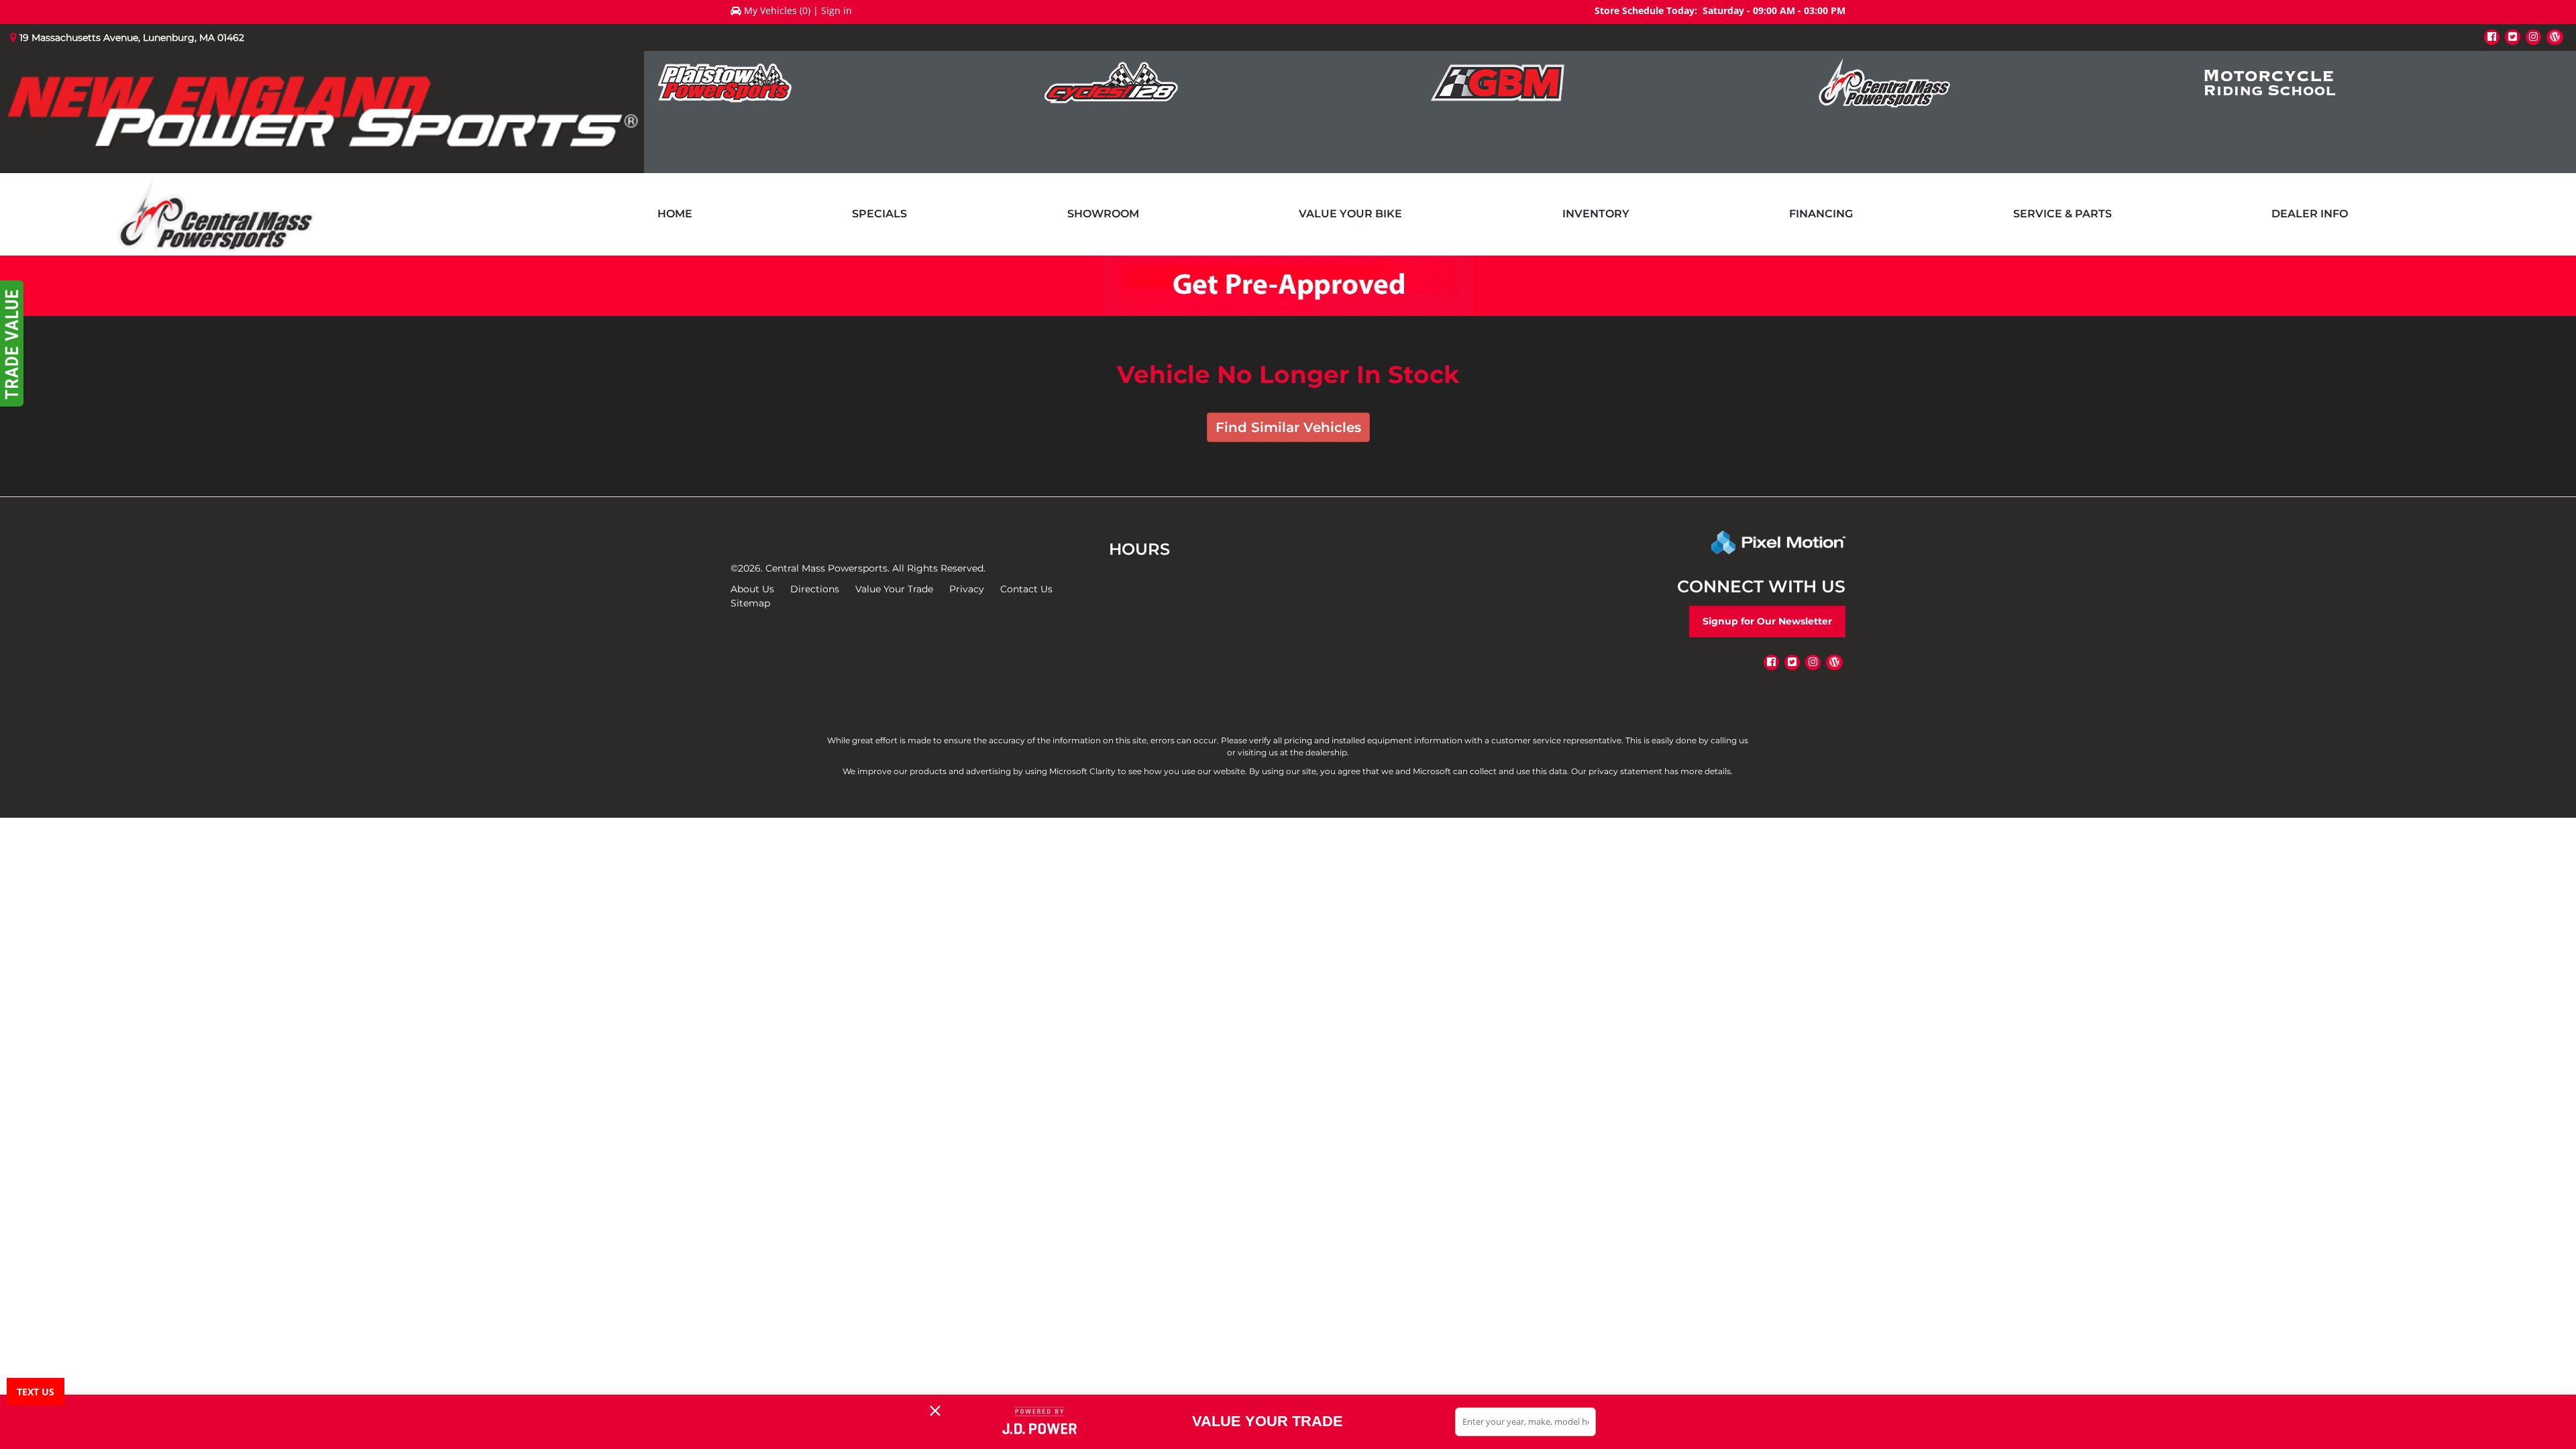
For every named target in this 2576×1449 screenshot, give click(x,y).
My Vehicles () (777, 10)
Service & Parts (2062, 214)
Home (675, 214)
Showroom (1103, 214)
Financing (1821, 214)
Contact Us (1026, 589)
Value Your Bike (1350, 214)
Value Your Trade (894, 589)
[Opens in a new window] (2492, 37)
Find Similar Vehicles (1288, 427)
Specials (879, 214)
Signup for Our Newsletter (1767, 621)
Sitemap (750, 603)
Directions (815, 589)
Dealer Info (2310, 214)
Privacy (967, 589)
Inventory (1596, 214)
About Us (752, 589)
